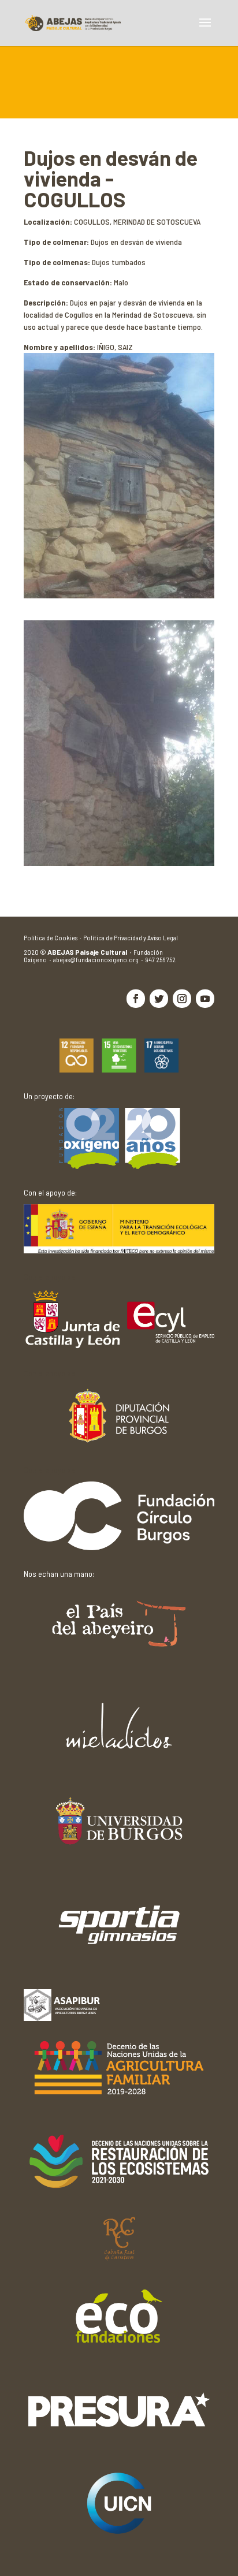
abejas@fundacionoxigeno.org (99, 959)
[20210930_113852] (119, 863)
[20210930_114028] (119, 595)
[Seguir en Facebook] (136, 999)
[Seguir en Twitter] (159, 999)
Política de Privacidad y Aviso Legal (131, 937)
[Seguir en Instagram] (182, 999)
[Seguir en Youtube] (205, 999)
